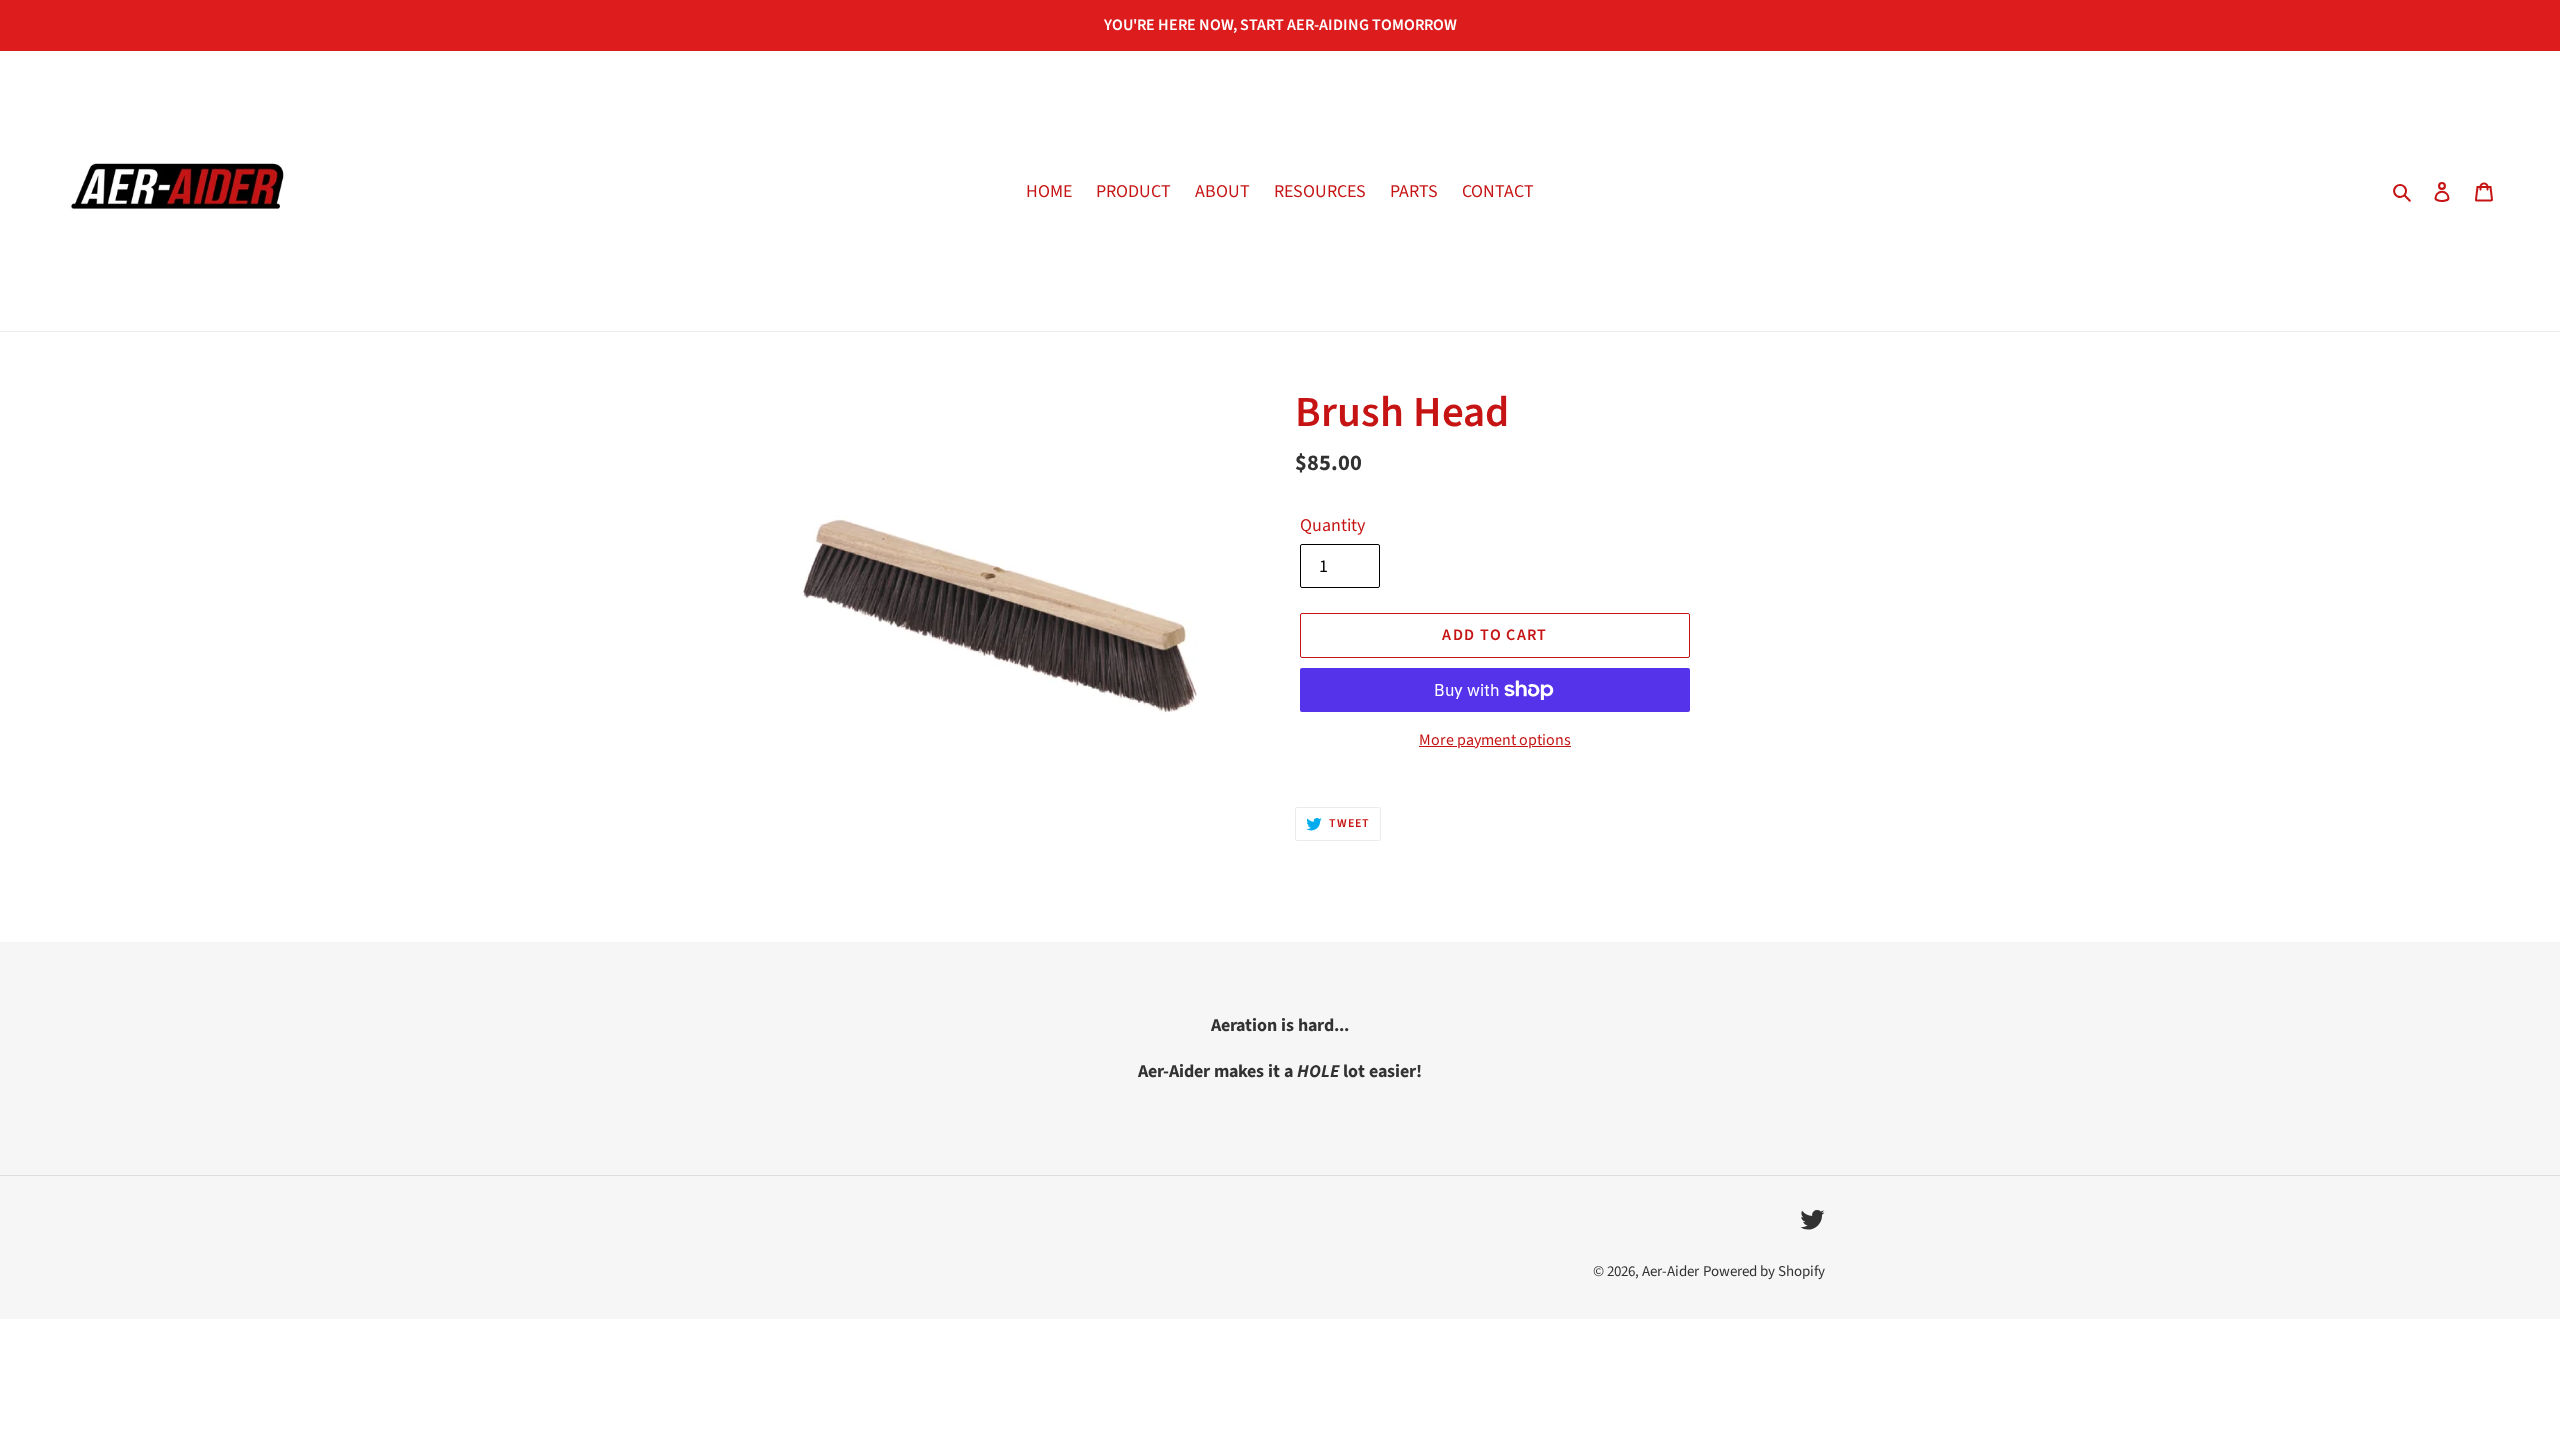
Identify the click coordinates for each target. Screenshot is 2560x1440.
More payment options (1495, 740)
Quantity (1332, 525)
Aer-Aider (1670, 1271)
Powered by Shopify (1764, 1271)
